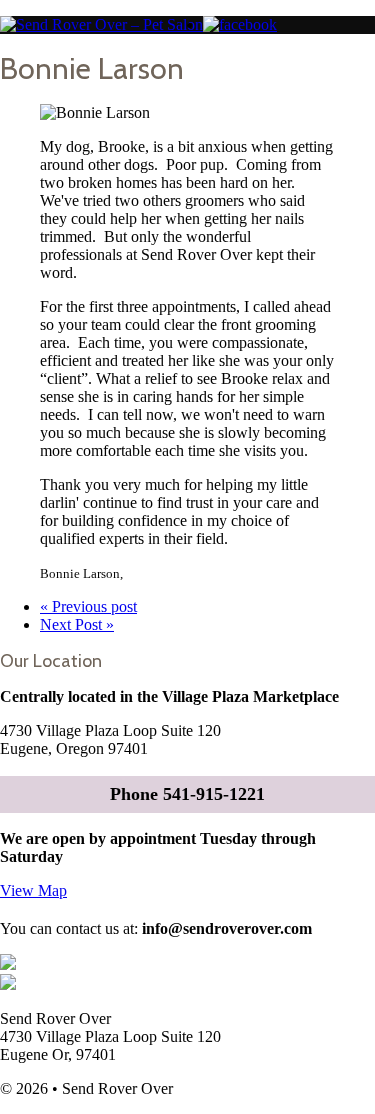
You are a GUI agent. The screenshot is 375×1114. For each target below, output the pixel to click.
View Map (33, 890)
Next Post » (77, 624)
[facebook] (240, 24)
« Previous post (88, 606)
